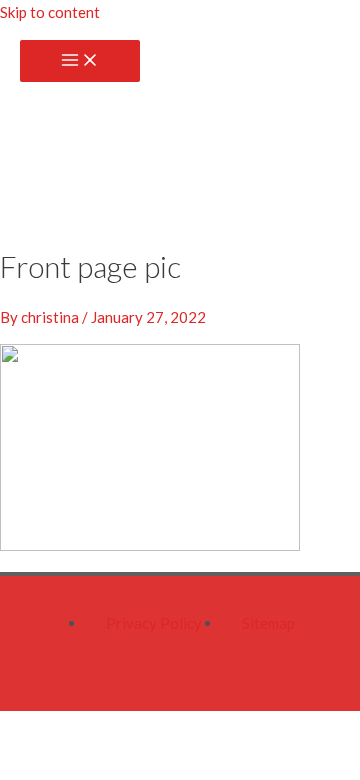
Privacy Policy (154, 623)
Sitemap (268, 623)
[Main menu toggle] (80, 61)
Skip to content (50, 12)
